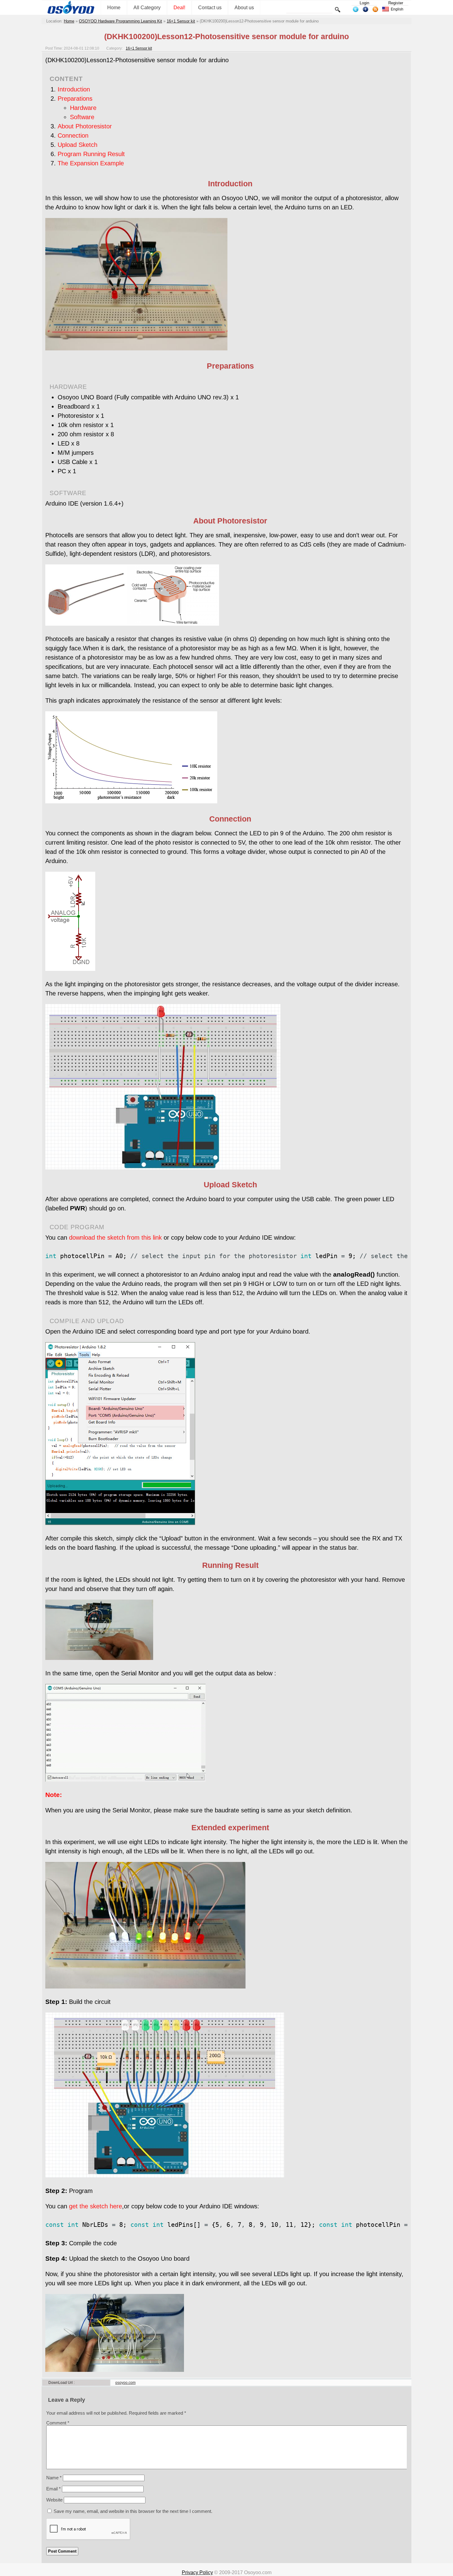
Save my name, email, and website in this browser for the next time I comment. (133, 2511)
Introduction (74, 89)
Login (364, 3)
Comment (58, 2423)
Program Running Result (91, 154)
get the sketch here (96, 2206)
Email (53, 2489)
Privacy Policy (197, 2572)
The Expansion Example (91, 163)
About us (244, 8)
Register (396, 3)
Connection (73, 135)
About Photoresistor (85, 126)
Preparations (75, 99)
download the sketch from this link (115, 1238)
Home (114, 8)
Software (82, 117)
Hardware (83, 108)
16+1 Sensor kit (181, 21)
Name (54, 2478)
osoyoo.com (125, 2383)
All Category (147, 8)
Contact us (210, 8)
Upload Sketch (78, 145)
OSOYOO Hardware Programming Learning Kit (120, 21)
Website (54, 2500)
